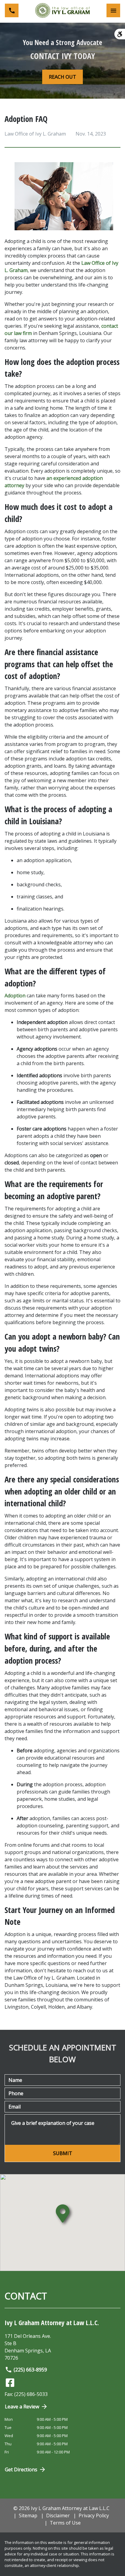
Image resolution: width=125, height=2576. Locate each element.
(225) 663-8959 (30, 2370)
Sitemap (28, 2515)
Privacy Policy (94, 2515)
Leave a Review (22, 2407)
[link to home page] (62, 10)
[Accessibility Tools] (120, 34)
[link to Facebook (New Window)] (10, 2383)
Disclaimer (58, 2515)
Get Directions (21, 2469)
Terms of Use (65, 2523)
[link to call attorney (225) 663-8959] (12, 10)
